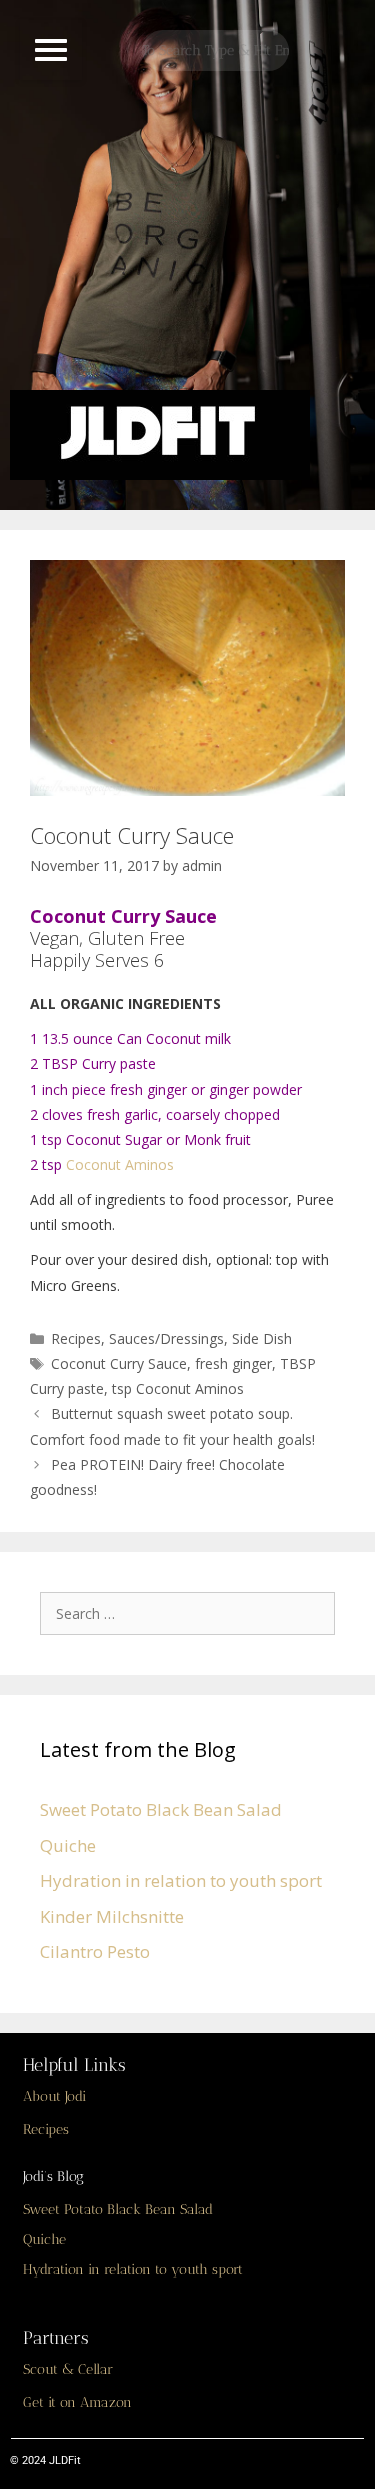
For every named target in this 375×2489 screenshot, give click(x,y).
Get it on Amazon (77, 2402)
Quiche (68, 1845)
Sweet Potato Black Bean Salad (161, 1809)
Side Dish (262, 1338)
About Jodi (54, 2096)
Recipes (76, 1338)
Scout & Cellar (68, 2369)
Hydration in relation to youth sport (181, 1880)
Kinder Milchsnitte (112, 1916)
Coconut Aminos (120, 1164)
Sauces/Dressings (166, 1338)
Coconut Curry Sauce (119, 1363)
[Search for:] (192, 1612)
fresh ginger (233, 1363)
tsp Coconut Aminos (178, 1388)
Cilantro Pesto (95, 1951)
